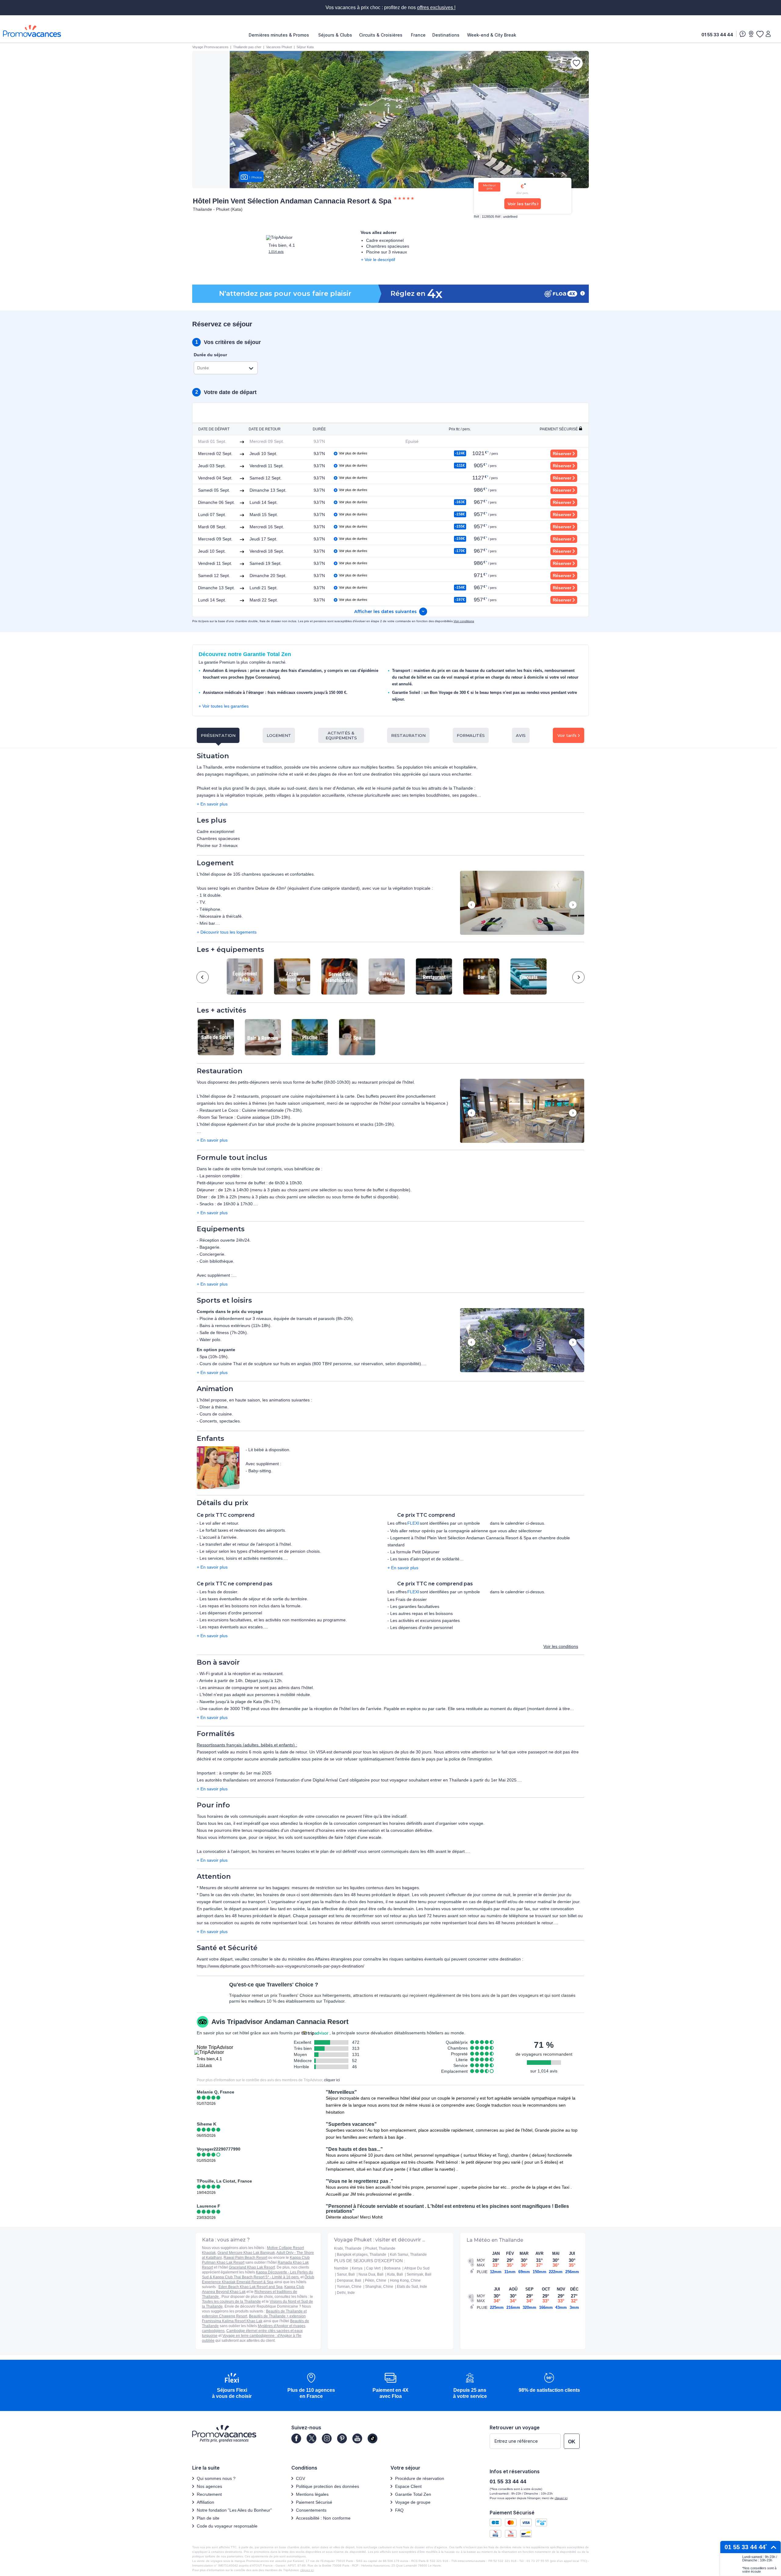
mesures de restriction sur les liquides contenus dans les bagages (355, 1888)
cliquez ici (307, 2570)
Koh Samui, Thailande (408, 2255)
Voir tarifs (567, 735)
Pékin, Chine (376, 2280)
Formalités (471, 735)
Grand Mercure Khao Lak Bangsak (246, 2253)
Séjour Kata (305, 47)
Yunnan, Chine (349, 2287)
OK (572, 2442)
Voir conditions (464, 621)
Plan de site (208, 2518)
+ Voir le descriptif (378, 260)
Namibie (341, 2268)
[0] (760, 34)
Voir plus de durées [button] (353, 453)
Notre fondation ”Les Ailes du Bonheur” (234, 2510)
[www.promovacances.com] (32, 31)
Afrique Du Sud (417, 2268)
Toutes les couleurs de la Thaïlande (231, 2302)
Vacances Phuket (279, 47)
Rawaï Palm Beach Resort (245, 2258)
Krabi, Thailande (348, 2248)
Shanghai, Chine (379, 2287)
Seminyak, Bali (419, 2274)
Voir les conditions (561, 1646)
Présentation (218, 735)
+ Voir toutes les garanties (224, 706)
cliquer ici (332, 2080)
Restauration (408, 735)
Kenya (357, 2268)
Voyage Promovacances (210, 47)
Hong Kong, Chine (405, 2280)
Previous (471, 905)
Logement (279, 735)
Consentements (311, 2510)
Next (573, 905)
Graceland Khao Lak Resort (252, 2267)
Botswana (392, 2268)
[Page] (296, 2438)
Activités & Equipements (341, 735)
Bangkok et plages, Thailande (362, 2255)
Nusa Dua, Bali (371, 2274)
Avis (521, 735)
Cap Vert (373, 2268)
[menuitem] (280, 35)
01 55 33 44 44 (717, 35)
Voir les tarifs (522, 204)
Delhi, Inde (346, 2293)
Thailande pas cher (247, 47)
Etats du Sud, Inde (412, 2287)
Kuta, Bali (395, 2274)
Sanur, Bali (346, 2274)
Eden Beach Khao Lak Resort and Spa (250, 2287)
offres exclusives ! (436, 7)
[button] (522, 903)
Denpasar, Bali (349, 2280)
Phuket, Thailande (380, 2248)
